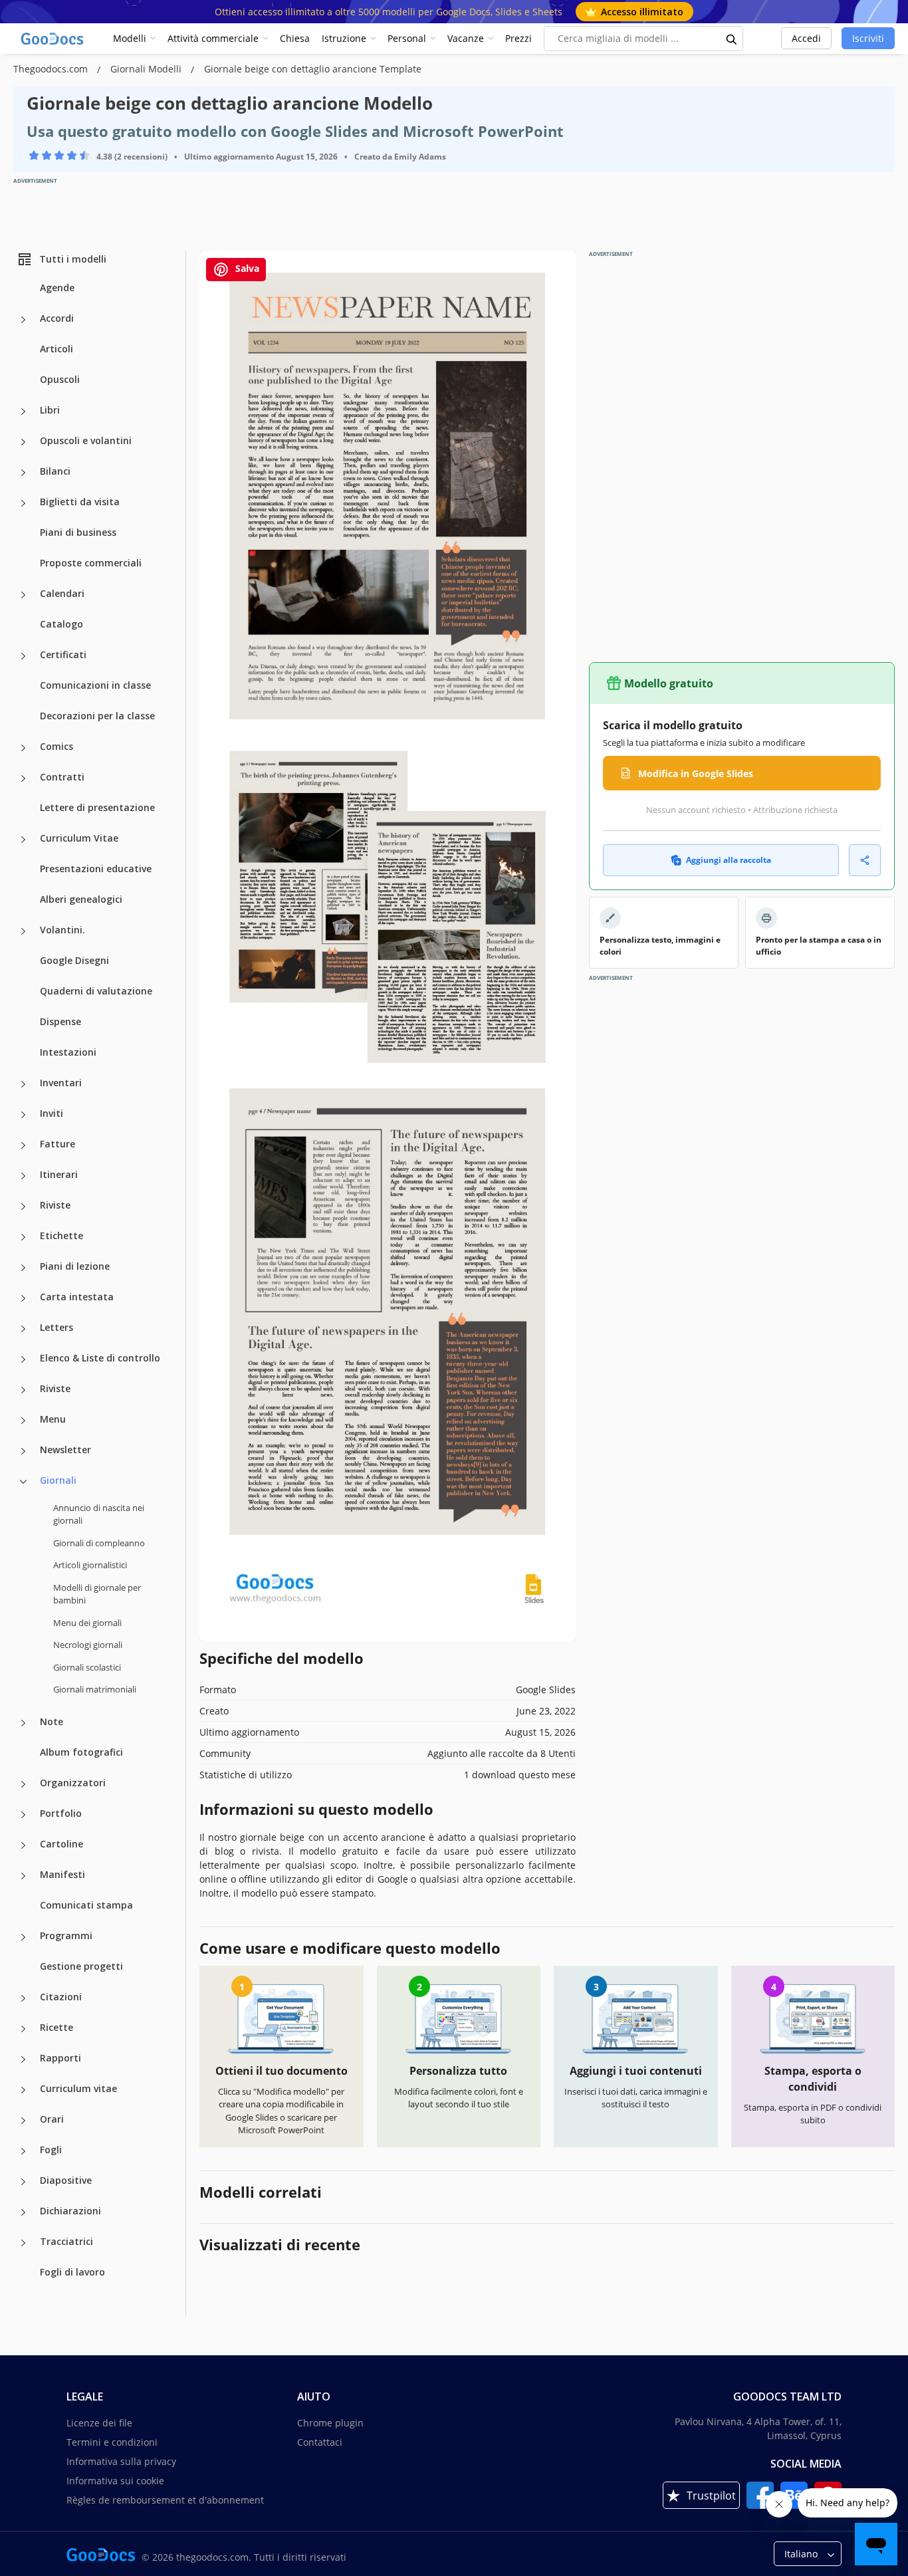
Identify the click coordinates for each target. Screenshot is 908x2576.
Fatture (57, 1144)
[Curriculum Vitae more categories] (23, 840)
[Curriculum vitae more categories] (23, 2090)
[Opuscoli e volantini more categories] (23, 442)
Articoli (57, 349)
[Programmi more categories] (23, 1937)
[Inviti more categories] (23, 1115)
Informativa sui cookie (115, 2481)
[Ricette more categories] (23, 2029)
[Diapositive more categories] (23, 2182)
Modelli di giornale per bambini (97, 1594)
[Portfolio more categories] (23, 1815)
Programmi (66, 1935)
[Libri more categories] (23, 411)
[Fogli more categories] (23, 2151)
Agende (57, 288)
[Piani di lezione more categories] (23, 1268)
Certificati (63, 654)
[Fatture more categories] (23, 1145)
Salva (246, 268)
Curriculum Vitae (79, 838)
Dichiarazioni (70, 2211)
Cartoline (61, 1844)
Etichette (61, 1235)
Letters (57, 1327)
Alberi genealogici (81, 899)
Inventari (61, 1083)
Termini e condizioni (112, 2442)
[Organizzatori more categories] (23, 1784)
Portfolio (61, 1813)
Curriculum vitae (78, 2088)
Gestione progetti (81, 1966)
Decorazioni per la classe (97, 716)
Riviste (55, 1205)
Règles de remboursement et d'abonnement (165, 2500)
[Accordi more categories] (23, 320)
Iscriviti (868, 38)
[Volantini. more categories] (23, 931)
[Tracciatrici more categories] (23, 2243)
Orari (52, 2119)
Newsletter (65, 1450)
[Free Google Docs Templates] (53, 39)
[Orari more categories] (23, 2121)
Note (52, 1721)
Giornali (58, 1480)
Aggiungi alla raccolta (729, 860)
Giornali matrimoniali (95, 1689)
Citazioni (61, 1997)
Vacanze (466, 38)
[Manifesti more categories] (23, 1876)
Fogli (51, 2150)
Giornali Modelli (147, 69)
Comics (57, 746)
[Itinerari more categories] (23, 1176)
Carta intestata (77, 1297)
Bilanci (55, 471)
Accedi (806, 38)
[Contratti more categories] (23, 778)
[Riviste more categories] (23, 1207)
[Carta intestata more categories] (23, 1298)
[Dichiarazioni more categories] (23, 2212)
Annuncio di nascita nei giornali (99, 1514)
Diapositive (66, 2180)
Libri (50, 410)
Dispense (60, 1021)
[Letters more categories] (23, 1329)
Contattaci (320, 2442)
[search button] (732, 39)
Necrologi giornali (88, 1645)
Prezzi (518, 38)
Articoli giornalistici (90, 1565)
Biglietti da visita (80, 502)
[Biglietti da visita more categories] (23, 503)
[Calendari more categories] (23, 595)
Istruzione (344, 38)
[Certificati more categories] (23, 656)
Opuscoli (60, 379)
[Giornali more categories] (23, 1482)
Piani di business (78, 532)
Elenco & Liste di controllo (100, 1358)
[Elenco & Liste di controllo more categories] (23, 1359)
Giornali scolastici (87, 1667)
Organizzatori (73, 1783)
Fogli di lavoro (72, 2272)
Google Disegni (74, 960)
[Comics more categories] (23, 748)
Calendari (62, 593)
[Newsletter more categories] (23, 1451)
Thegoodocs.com (52, 69)
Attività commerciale (213, 38)
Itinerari (59, 1174)
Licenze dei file (99, 2423)
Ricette (57, 2027)
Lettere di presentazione (97, 807)
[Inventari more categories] (23, 1084)
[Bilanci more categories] (23, 473)
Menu (53, 1419)
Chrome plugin (330, 2423)
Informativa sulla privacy (121, 2461)
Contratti (62, 777)
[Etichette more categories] (23, 1237)
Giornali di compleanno (99, 1543)
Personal (407, 38)
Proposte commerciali (91, 563)
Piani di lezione (75, 1266)
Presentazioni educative (96, 869)
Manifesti (62, 1874)
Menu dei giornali (87, 1623)
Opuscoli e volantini (86, 440)
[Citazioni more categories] (23, 1998)
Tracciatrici (66, 2241)
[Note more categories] (23, 1723)
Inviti (52, 1113)
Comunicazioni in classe (95, 685)
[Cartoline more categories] (23, 1845)
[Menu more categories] (23, 1421)
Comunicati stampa (86, 1905)
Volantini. (62, 930)
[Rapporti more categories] (23, 2059)
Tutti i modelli (73, 259)
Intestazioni (68, 1052)
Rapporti (60, 2058)
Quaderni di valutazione (96, 991)
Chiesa (295, 38)
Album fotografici (81, 1752)
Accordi (57, 318)
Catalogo (61, 624)
